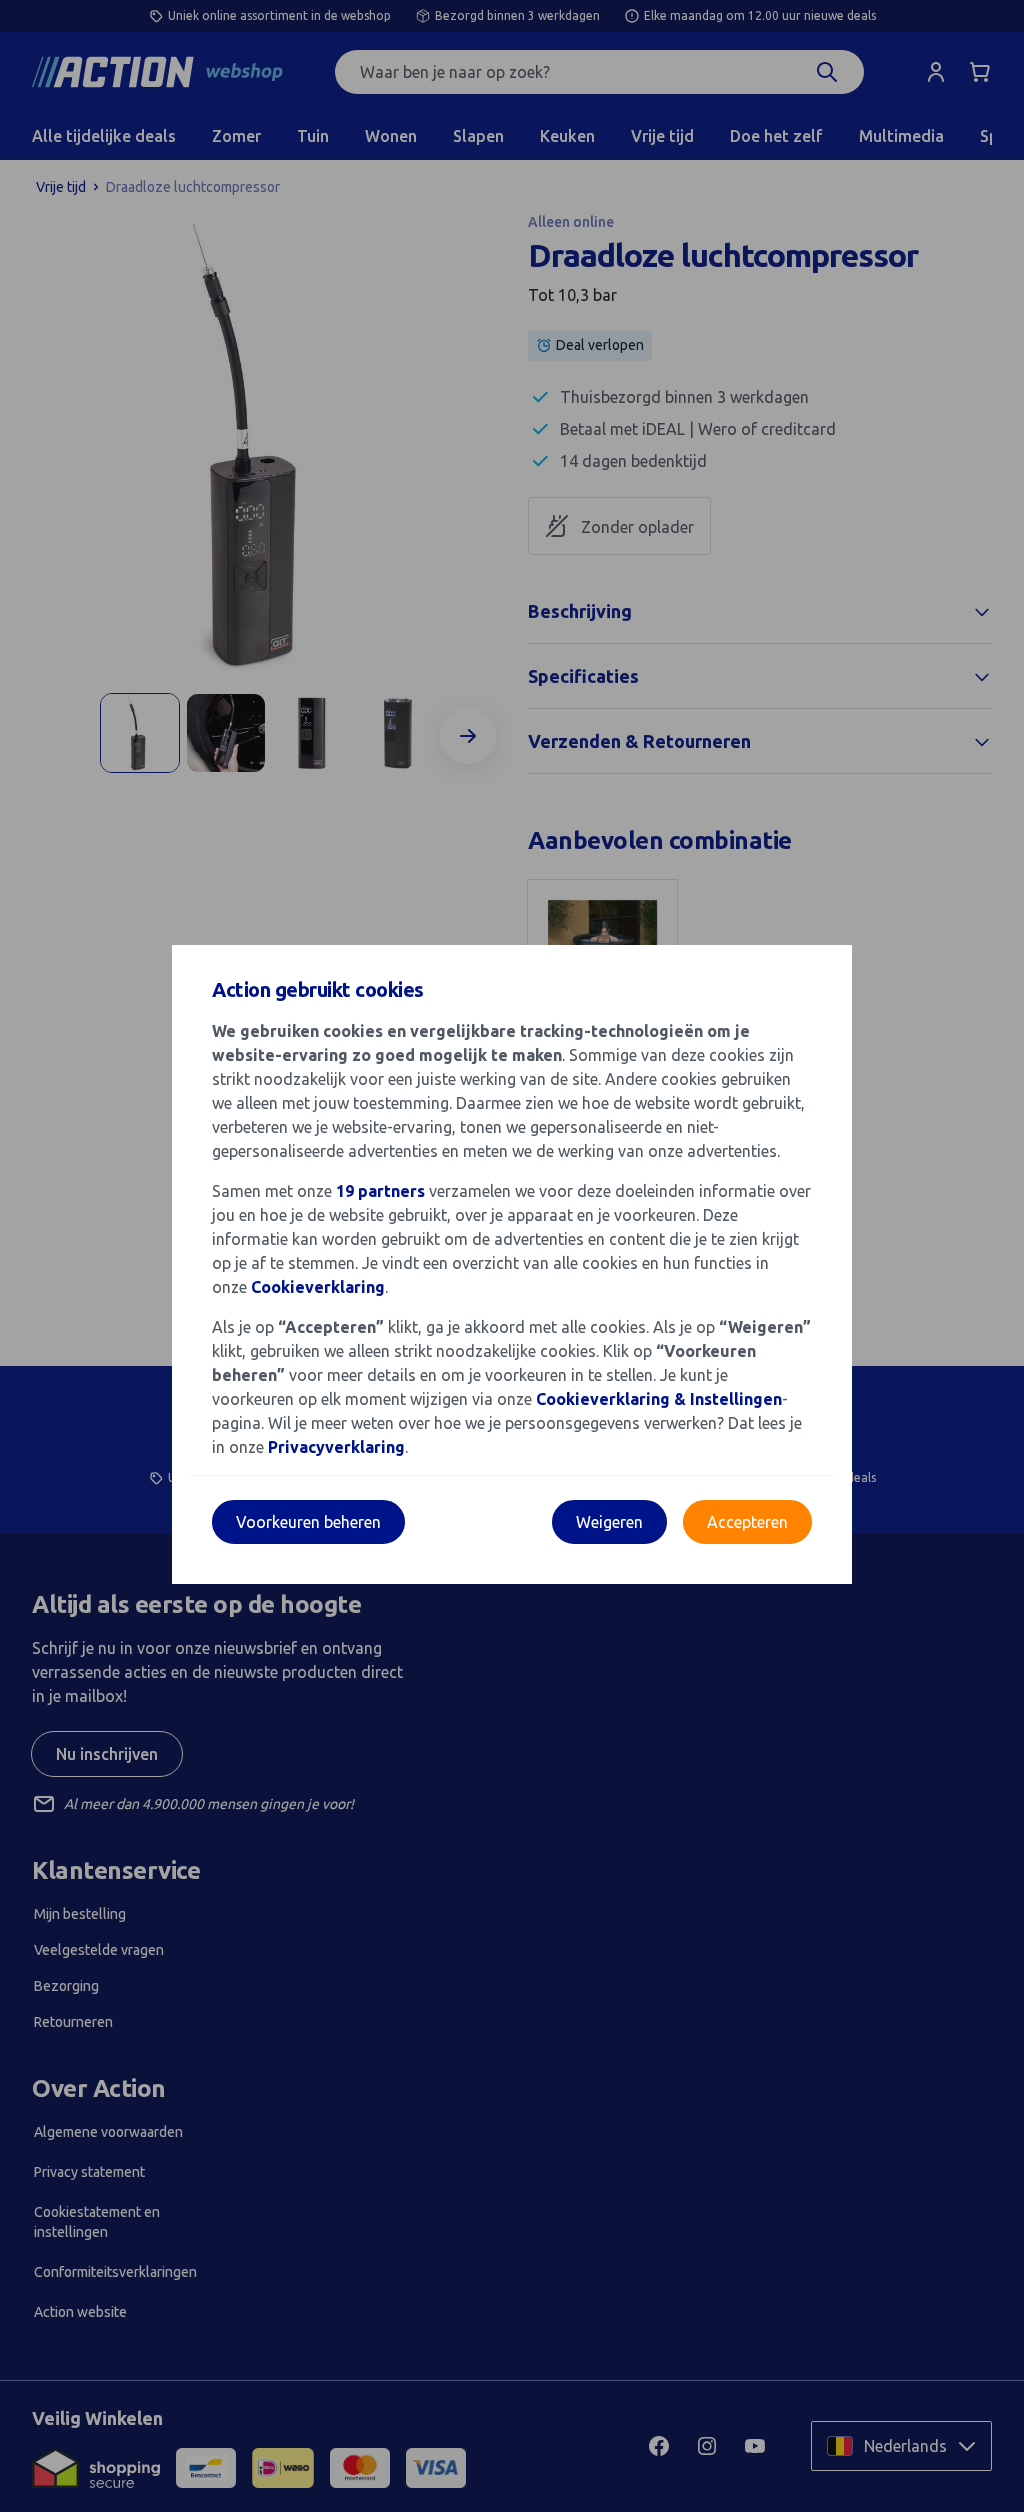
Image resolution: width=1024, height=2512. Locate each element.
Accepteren (747, 1522)
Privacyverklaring (336, 1447)
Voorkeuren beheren (308, 1522)
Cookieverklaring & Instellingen (659, 1399)
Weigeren (609, 1522)
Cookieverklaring (318, 1287)
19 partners (380, 1191)
